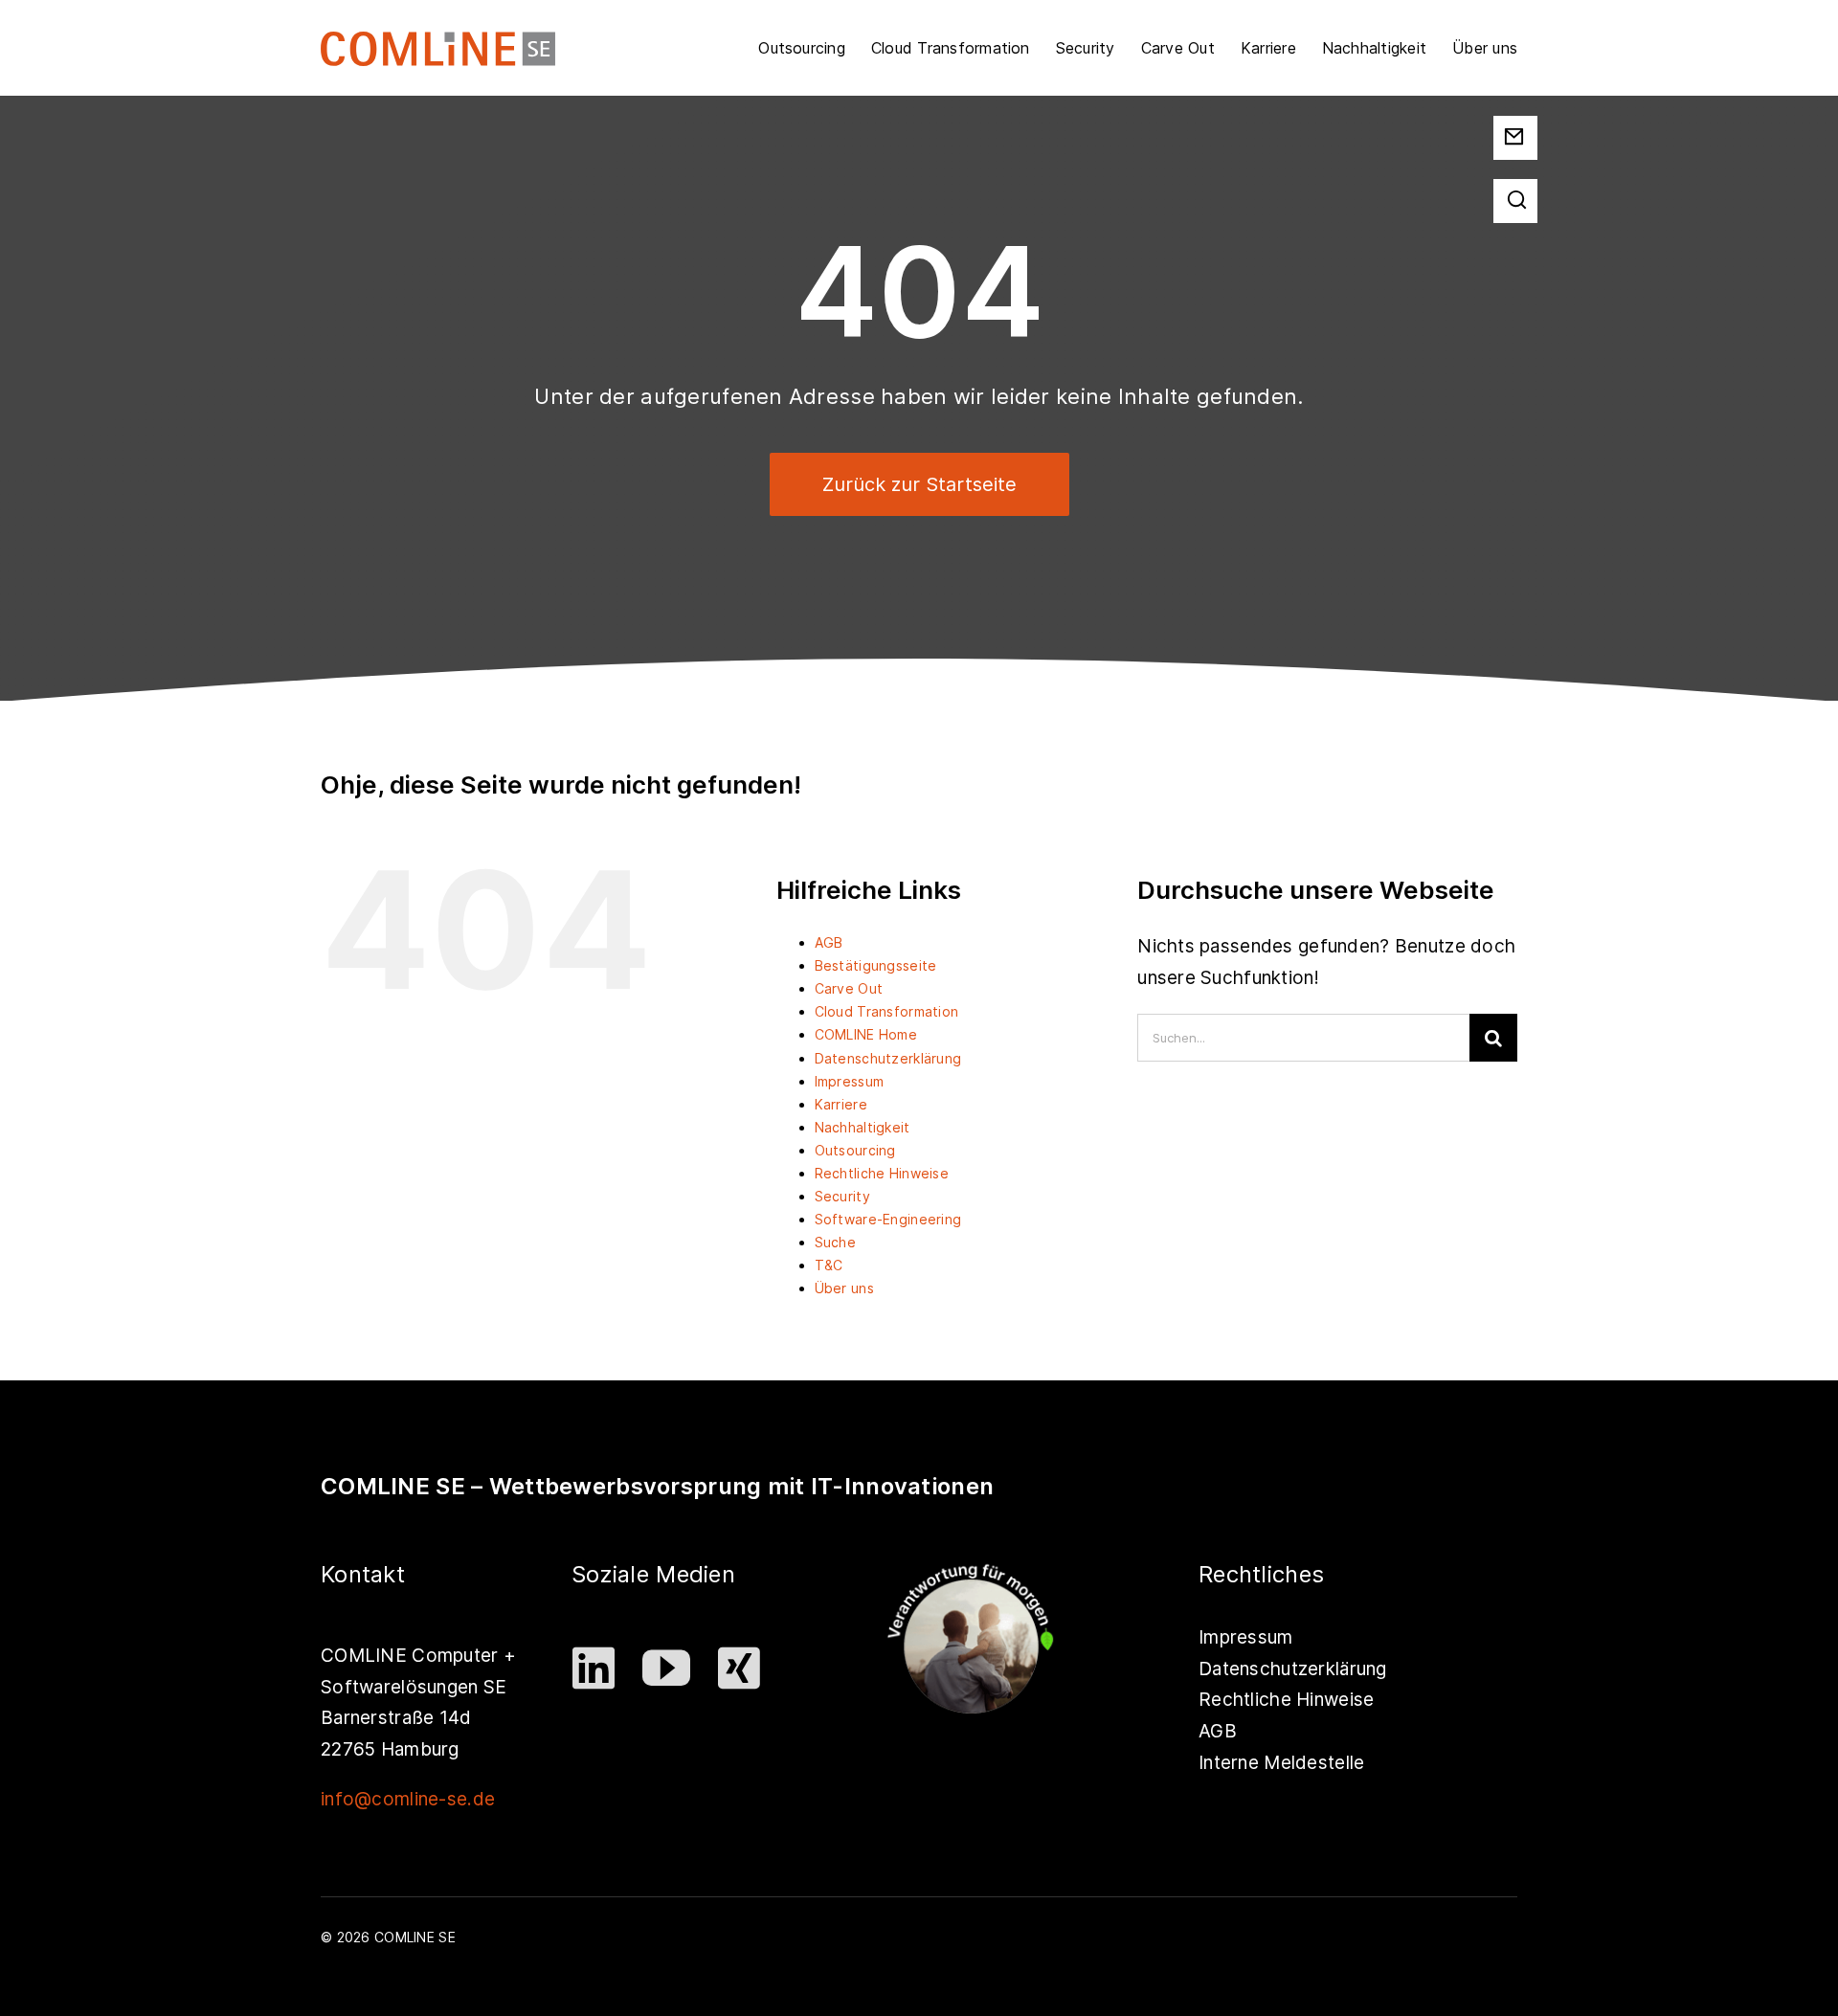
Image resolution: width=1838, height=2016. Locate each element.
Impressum (850, 1081)
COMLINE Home (866, 1034)
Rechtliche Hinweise (882, 1173)
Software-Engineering (888, 1219)
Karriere (841, 1104)
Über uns (844, 1288)
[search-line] (1517, 188)
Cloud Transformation (887, 1011)
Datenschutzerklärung (888, 1058)
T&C (829, 1265)
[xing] (740, 1668)
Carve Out (849, 988)
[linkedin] (594, 1668)
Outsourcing (855, 1150)
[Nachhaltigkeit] (972, 1564)
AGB (829, 942)
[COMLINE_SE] (438, 49)
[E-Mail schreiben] (1514, 131)
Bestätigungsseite (876, 965)
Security (842, 1196)
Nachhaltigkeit (863, 1127)
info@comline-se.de (408, 1799)
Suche (835, 1242)
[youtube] (667, 1668)
